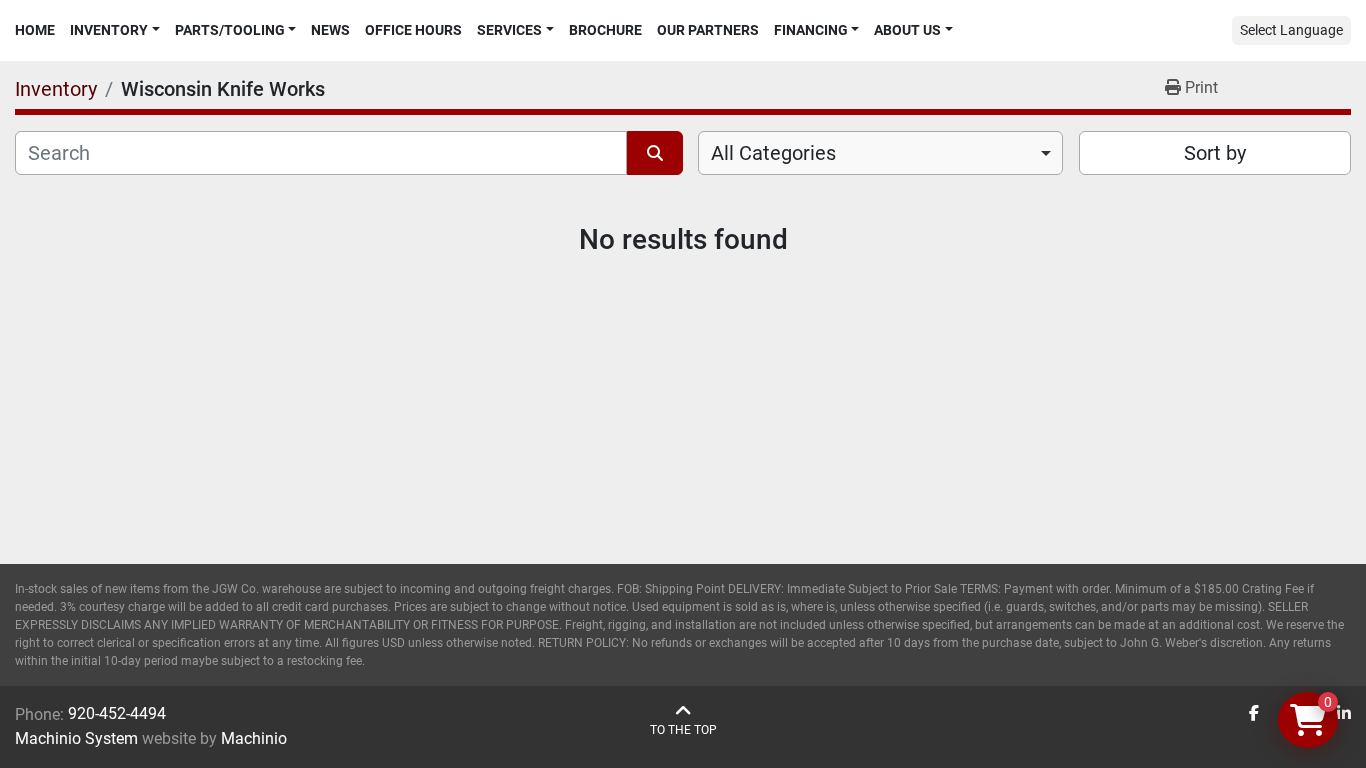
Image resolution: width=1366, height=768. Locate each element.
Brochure (605, 30)
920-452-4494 (117, 713)
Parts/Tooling (230, 30)
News (330, 30)
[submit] (655, 153)
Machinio (254, 738)
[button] (115, 30)
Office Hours (413, 30)
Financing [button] (811, 30)
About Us (907, 30)
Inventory (109, 30)
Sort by (1215, 153)
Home (35, 30)
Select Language (1291, 30)
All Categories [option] (773, 153)
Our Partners (708, 30)
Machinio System (76, 738)
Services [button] (509, 30)
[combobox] (880, 153)
